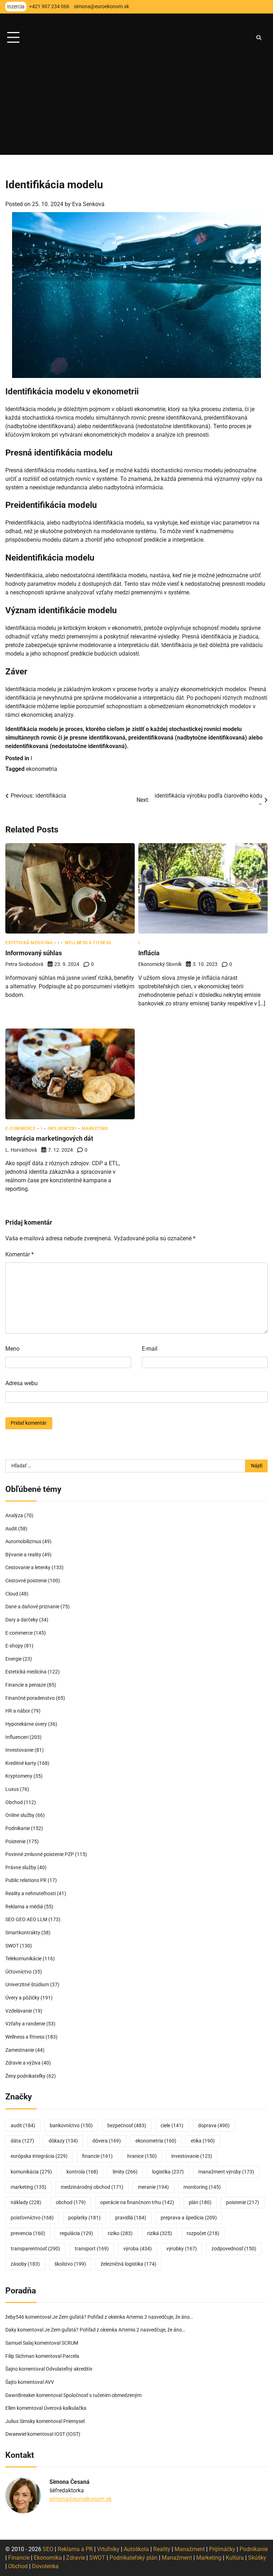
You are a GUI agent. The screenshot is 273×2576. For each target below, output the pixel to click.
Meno (12, 1349)
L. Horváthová (21, 1150)
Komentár (20, 1254)
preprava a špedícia (189, 2218)
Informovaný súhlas (34, 953)
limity (125, 2172)
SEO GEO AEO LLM (26, 1920)
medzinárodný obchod (92, 2187)
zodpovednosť (234, 2249)
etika (203, 2141)
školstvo (70, 2264)
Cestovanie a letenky (28, 1568)
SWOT (12, 1946)
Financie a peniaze (26, 1685)
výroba (138, 2249)
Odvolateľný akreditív (69, 2369)
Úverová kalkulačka (65, 2408)
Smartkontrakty (23, 1933)
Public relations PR (26, 1880)
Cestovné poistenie (26, 1581)
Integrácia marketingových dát (49, 1138)
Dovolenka (45, 2566)
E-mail (150, 1349)
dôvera (107, 2141)
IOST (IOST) (67, 2434)
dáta (22, 2141)
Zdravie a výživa (23, 2063)
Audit (11, 1529)
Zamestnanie (20, 2050)
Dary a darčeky (22, 1620)
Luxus (12, 1789)
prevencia (28, 2233)
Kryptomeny (19, 1776)
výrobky (182, 2249)
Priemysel (74, 2421)
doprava (214, 2126)
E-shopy (14, 1646)
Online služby (20, 1815)
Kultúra (235, 2558)
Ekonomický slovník (160, 964)
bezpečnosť (127, 2126)
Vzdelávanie (19, 2011)
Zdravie (76, 2558)
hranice (142, 2156)
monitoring (202, 2187)
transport (92, 2249)
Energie (14, 1659)
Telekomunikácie (23, 1959)
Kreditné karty (21, 1763)
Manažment (190, 2549)
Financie (19, 2558)
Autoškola (136, 2549)
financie (97, 2156)
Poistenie (15, 1842)
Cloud (12, 1594)
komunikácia (31, 2172)
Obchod (14, 1802)
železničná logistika (129, 2264)
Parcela (71, 2356)
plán (200, 2202)
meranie (153, 2187)
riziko (120, 2233)
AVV (50, 2382)
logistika (168, 2172)
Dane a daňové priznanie (32, 1607)
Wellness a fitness (88, 943)
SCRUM (70, 2343)
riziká (160, 2233)
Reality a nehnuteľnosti (31, 1894)
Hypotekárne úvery (26, 1724)
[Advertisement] (136, 105)
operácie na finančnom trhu (137, 2202)
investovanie (192, 2156)
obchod (71, 2202)
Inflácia (149, 953)
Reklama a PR (75, 2549)
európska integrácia (39, 2156)
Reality (162, 2549)
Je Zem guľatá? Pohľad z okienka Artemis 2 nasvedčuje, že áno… (123, 2317)
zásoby (25, 2264)
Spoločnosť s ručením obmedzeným (102, 2395)
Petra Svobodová (24, 964)
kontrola (82, 2172)
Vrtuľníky (108, 2549)
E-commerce (20, 1129)
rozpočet (203, 2233)
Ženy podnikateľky (25, 2076)
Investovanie (19, 1750)
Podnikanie (18, 1828)
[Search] (259, 38)
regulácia (76, 2233)
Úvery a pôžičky (22, 1998)
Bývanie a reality (23, 1555)
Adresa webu (22, 1383)
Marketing (95, 1129)
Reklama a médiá (24, 1907)
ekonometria (42, 769)
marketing (28, 2187)
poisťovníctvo (32, 2218)
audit (23, 2126)
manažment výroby (226, 2172)
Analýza (14, 1516)
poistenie (243, 2202)
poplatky (84, 2218)
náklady (26, 2202)
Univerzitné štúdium (27, 1985)
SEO (48, 2549)
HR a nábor (18, 1711)
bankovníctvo (71, 2126)
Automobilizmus (23, 1542)
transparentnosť (35, 2249)
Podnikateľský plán (133, 2558)
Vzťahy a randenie (25, 2024)
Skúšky (257, 2558)
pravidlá (131, 2218)
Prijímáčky (222, 2549)
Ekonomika (48, 2558)
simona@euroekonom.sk (81, 2499)
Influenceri (62, 1129)
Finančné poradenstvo (30, 1698)
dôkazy (63, 2141)
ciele (172, 2126)
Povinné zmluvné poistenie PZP (40, 1854)
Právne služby (21, 1868)
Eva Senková (88, 204)
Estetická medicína (29, 943)
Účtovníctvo (18, 1972)
